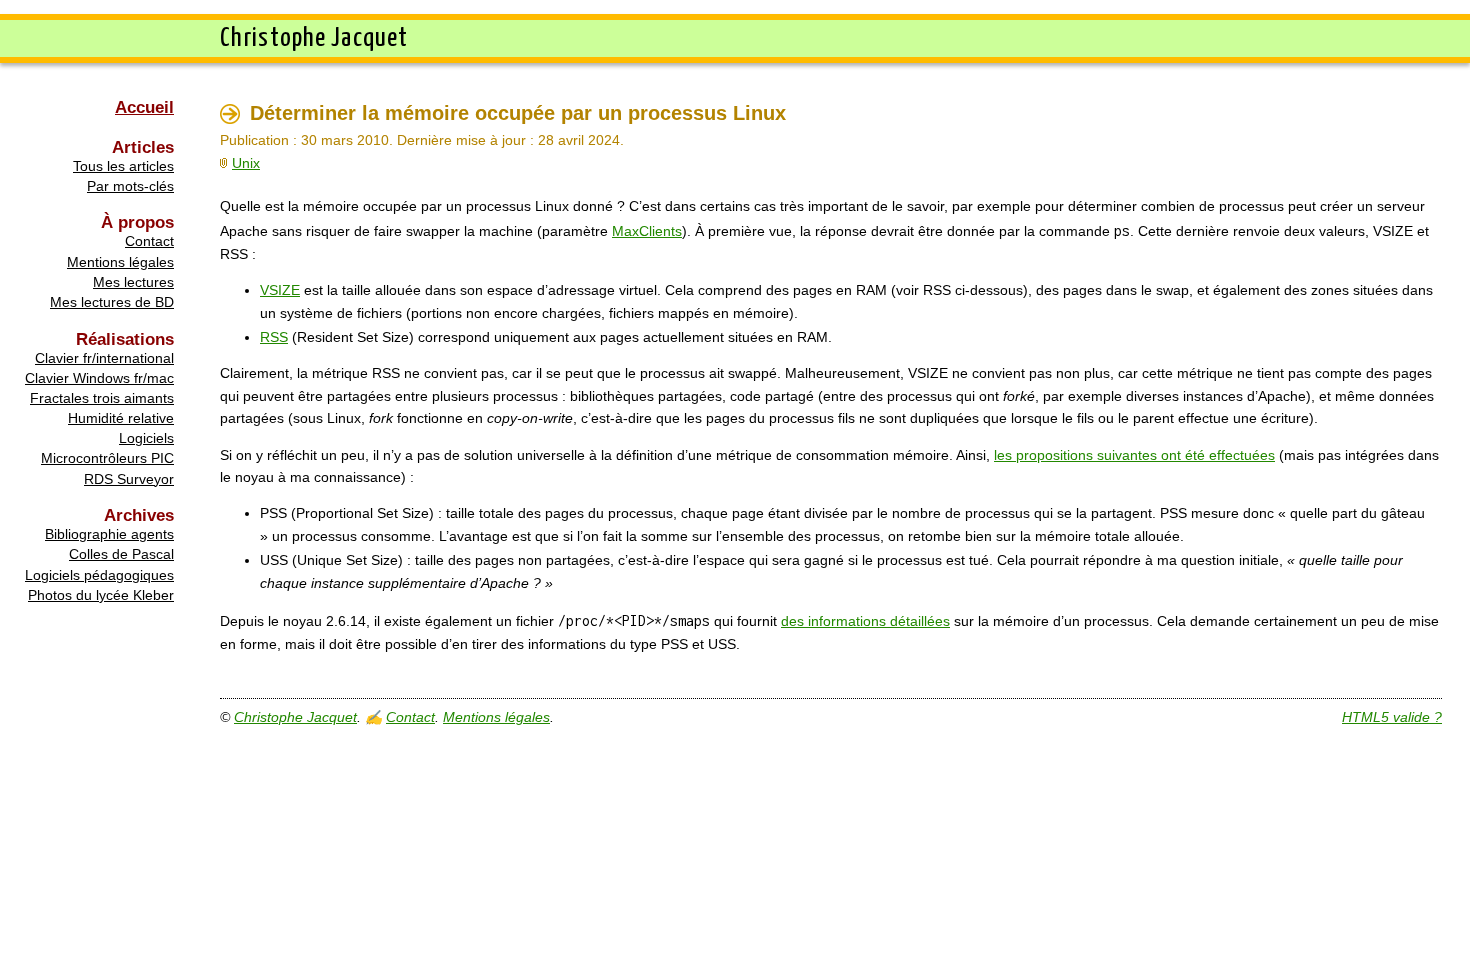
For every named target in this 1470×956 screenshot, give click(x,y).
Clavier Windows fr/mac (99, 378)
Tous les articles (123, 166)
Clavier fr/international (104, 358)
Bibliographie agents (109, 534)
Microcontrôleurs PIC (107, 458)
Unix (246, 163)
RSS (274, 337)
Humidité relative (121, 418)
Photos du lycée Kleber (101, 595)
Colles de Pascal (121, 554)
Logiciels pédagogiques (99, 575)
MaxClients (647, 231)
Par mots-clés (130, 186)
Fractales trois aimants (102, 398)
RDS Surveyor (129, 479)
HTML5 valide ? (1392, 717)
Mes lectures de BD (112, 302)
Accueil (144, 107)
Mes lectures (133, 282)
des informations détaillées (865, 621)
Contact (149, 241)
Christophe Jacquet (295, 717)
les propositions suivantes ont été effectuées (1134, 455)
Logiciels (146, 438)
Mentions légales (120, 262)
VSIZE (280, 290)
